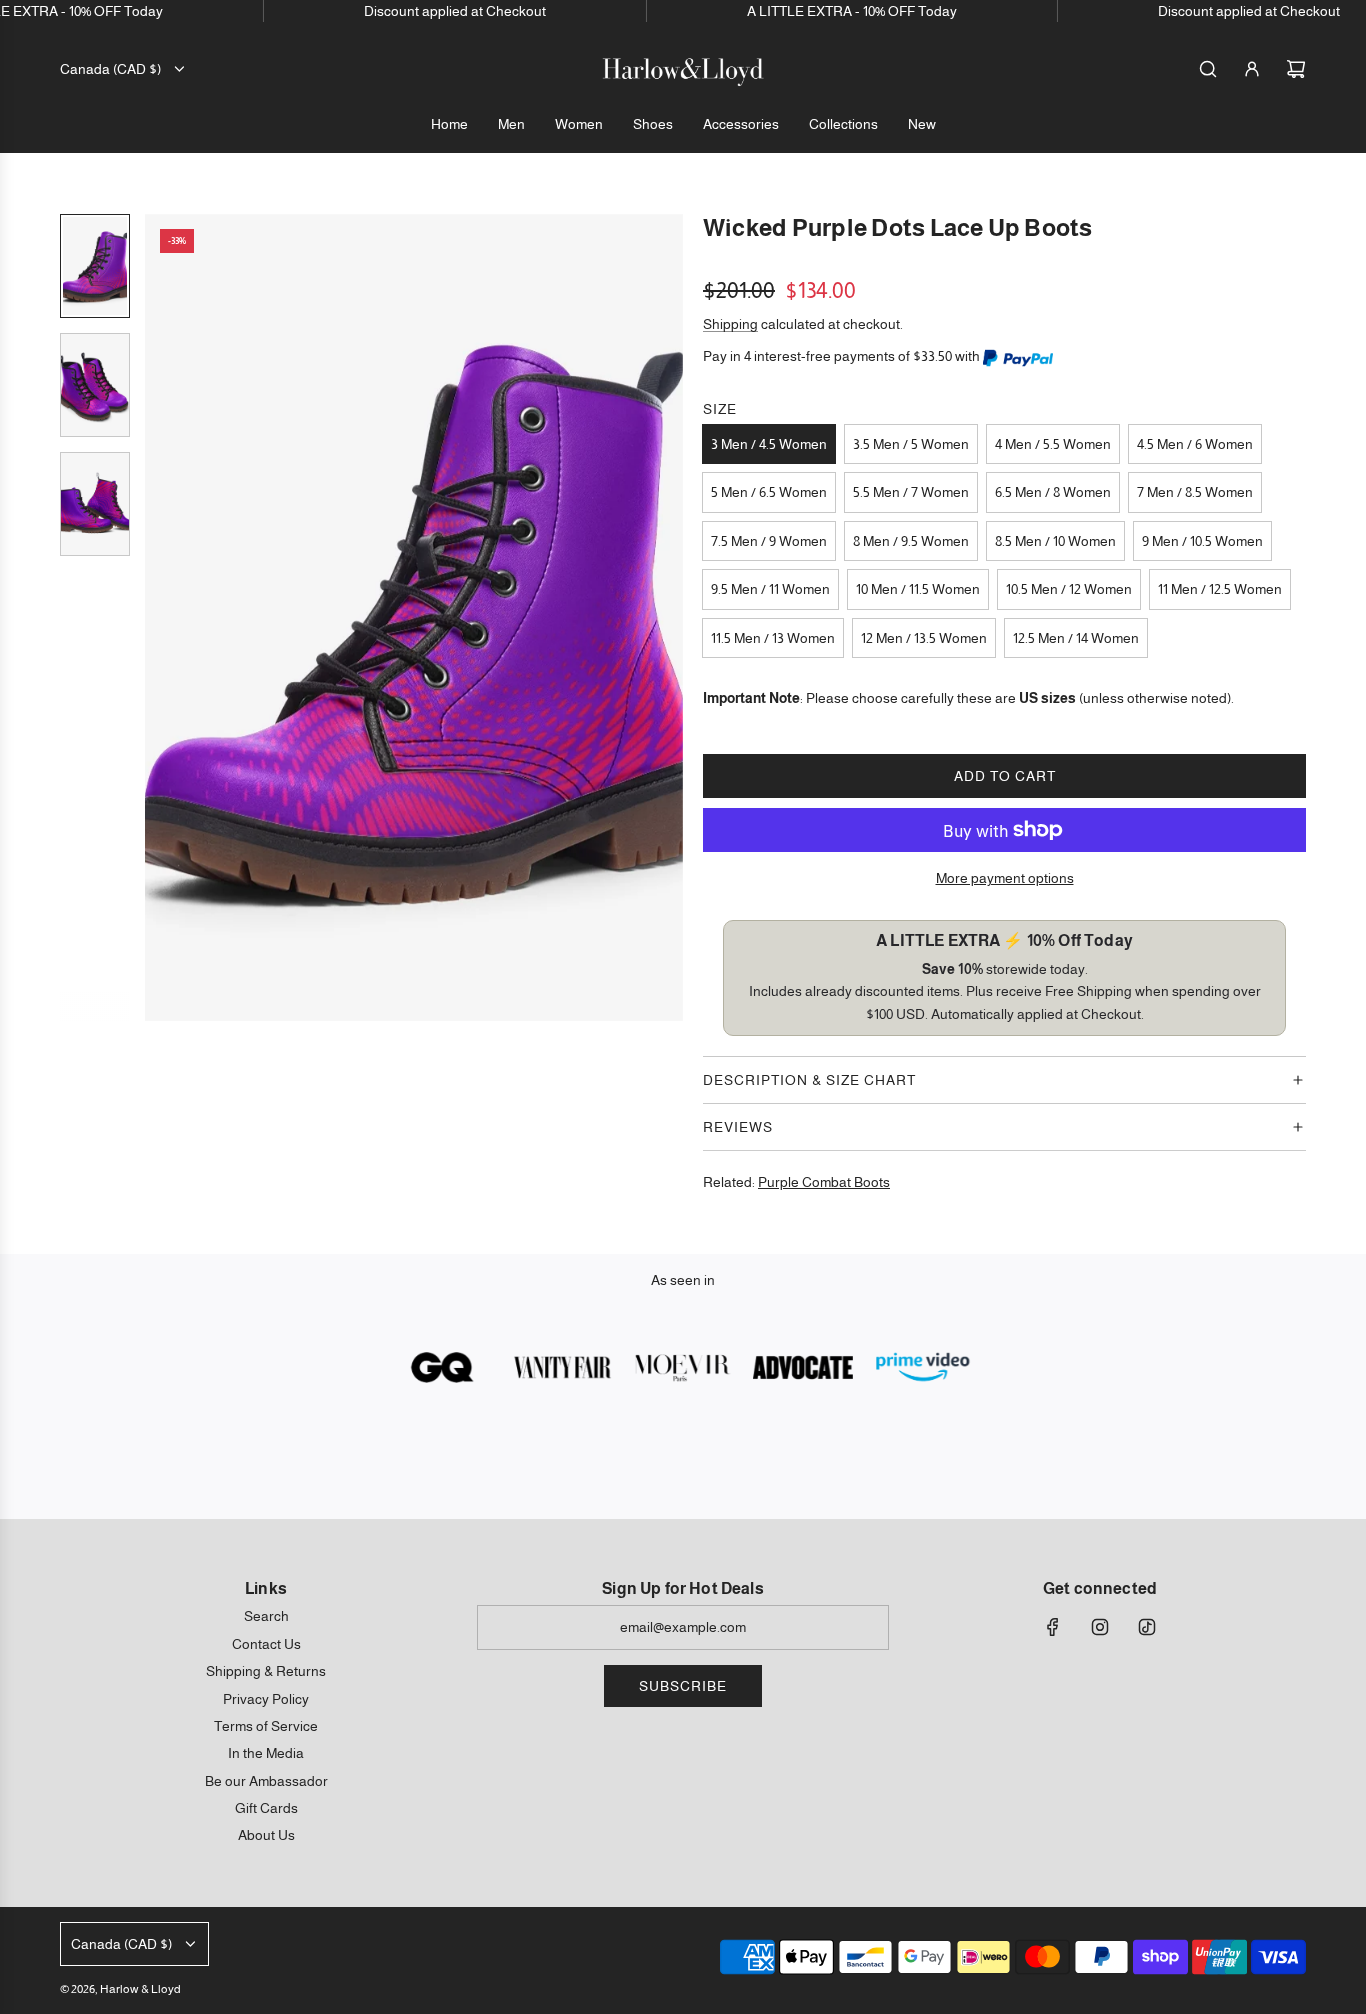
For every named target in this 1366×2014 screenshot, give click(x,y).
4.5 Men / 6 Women (1195, 444)
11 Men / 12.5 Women (1220, 589)
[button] (161, 617)
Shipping (730, 324)
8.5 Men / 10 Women (1055, 541)
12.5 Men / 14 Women (1076, 638)
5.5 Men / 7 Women (911, 492)
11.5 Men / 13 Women (773, 638)
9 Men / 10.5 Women (1202, 541)
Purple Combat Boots (824, 1182)
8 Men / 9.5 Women (911, 541)
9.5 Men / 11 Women (770, 589)
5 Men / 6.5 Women (769, 492)
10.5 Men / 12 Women (1069, 589)
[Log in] (1252, 69)
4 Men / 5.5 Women (1053, 444)
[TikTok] (1147, 1627)
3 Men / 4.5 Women (769, 444)
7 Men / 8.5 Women (1195, 492)
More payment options (1005, 878)
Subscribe (683, 1686)
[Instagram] (1100, 1627)
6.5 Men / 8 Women (1053, 492)
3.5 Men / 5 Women (911, 444)
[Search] (1208, 69)
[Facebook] (1053, 1627)
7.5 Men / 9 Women (769, 541)
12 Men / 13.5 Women (924, 638)
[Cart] (1296, 69)
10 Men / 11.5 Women (918, 589)
